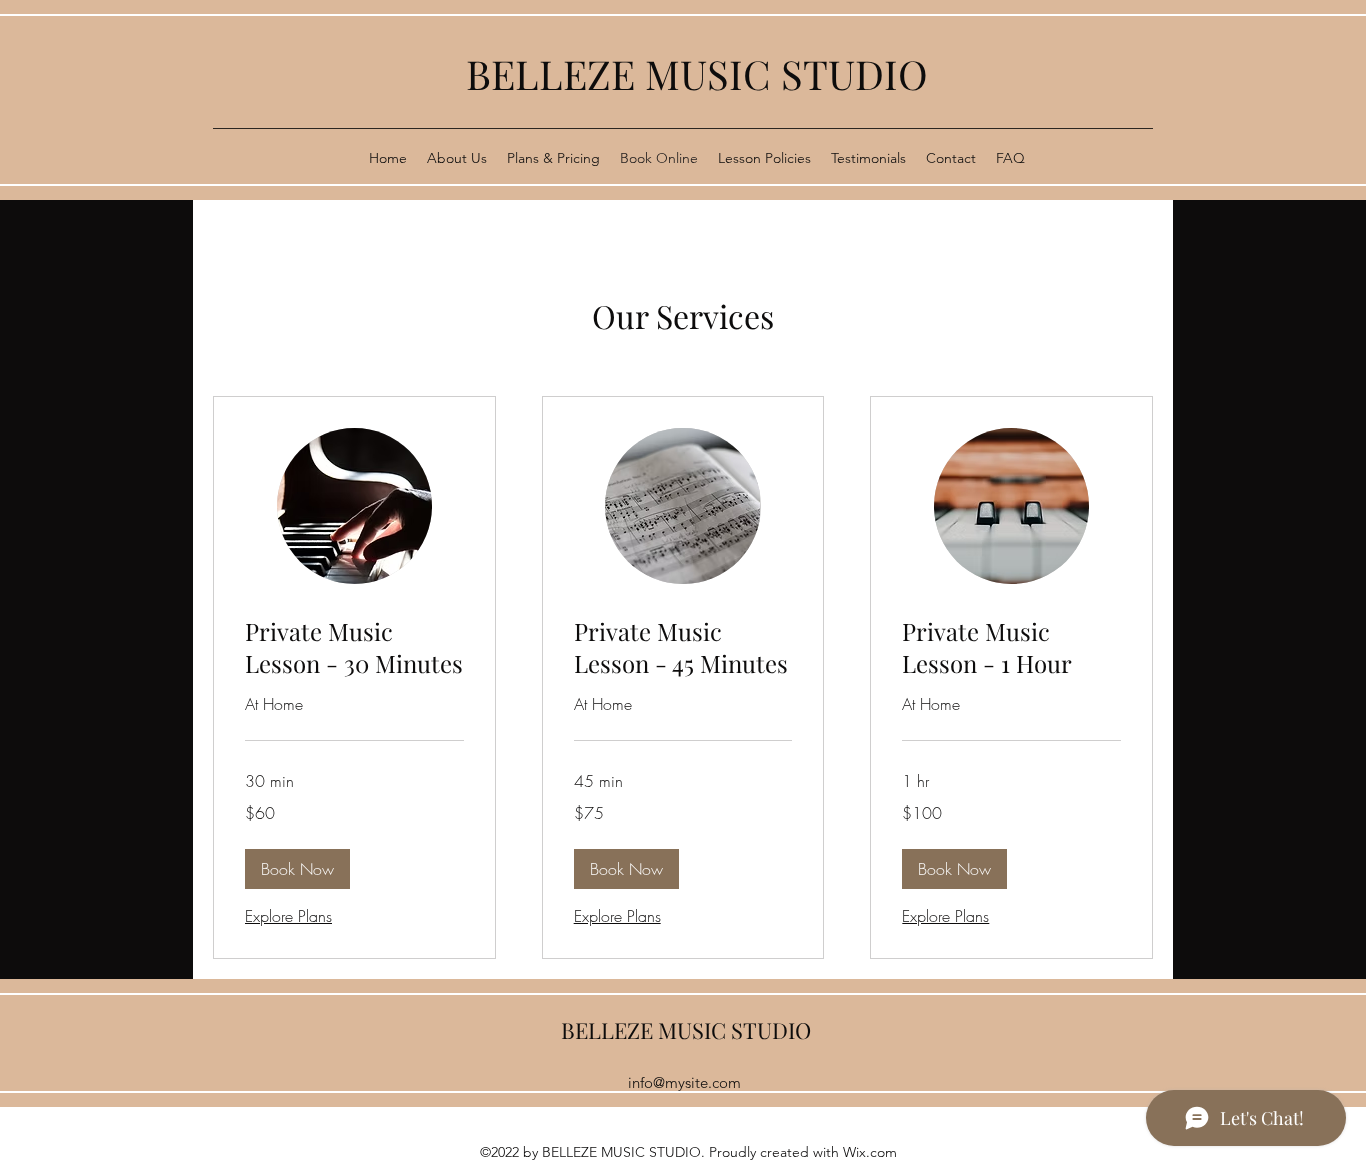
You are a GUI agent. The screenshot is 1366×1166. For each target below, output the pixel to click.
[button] (297, 869)
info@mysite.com (684, 1082)
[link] (354, 648)
